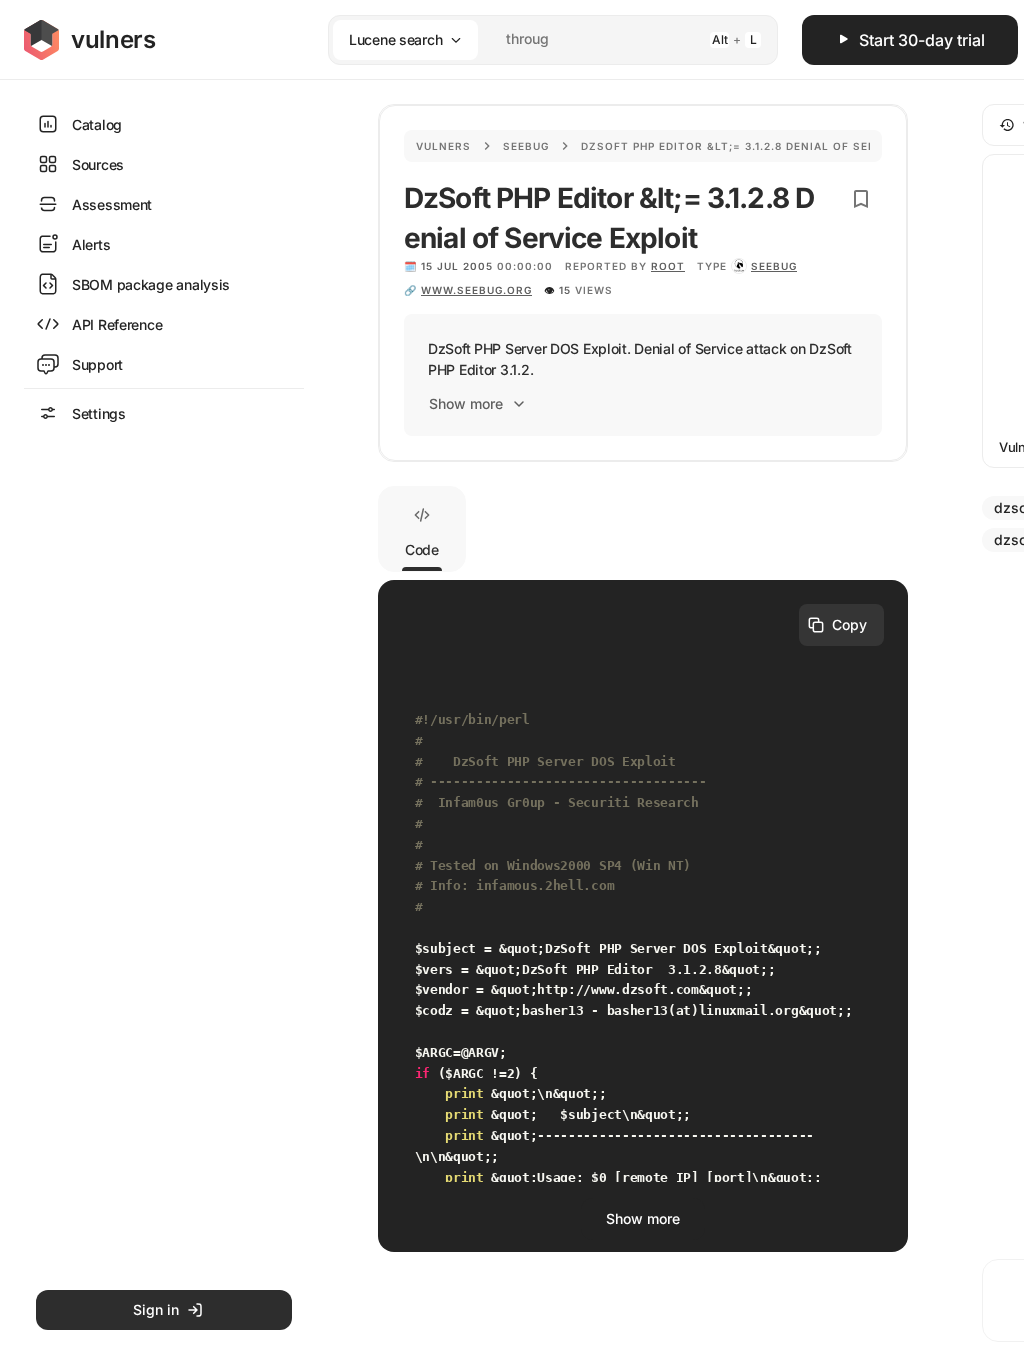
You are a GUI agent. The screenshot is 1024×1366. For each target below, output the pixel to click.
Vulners (443, 146)
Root (668, 266)
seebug (774, 266)
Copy (849, 624)
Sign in (156, 1309)
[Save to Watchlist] (861, 199)
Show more (466, 403)
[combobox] (527, 39)
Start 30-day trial (922, 40)
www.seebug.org (476, 290)
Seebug (526, 146)
